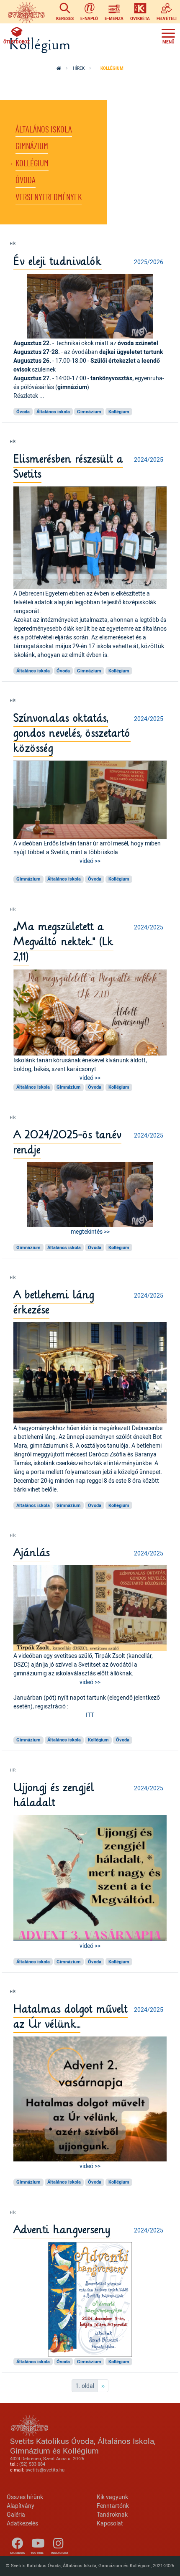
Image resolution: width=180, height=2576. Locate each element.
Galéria (16, 2514)
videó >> (90, 861)
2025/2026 (149, 262)
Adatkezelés (22, 2523)
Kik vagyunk (112, 2497)
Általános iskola (44, 130)
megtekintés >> (90, 1231)
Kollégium (32, 164)
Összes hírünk (25, 2497)
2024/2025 (149, 459)
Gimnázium (32, 146)
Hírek (79, 68)
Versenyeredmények (49, 197)
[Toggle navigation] (168, 35)
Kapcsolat (110, 2523)
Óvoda (26, 180)
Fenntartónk (113, 2506)
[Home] (26, 12)
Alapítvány (21, 2506)
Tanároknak (112, 2514)
